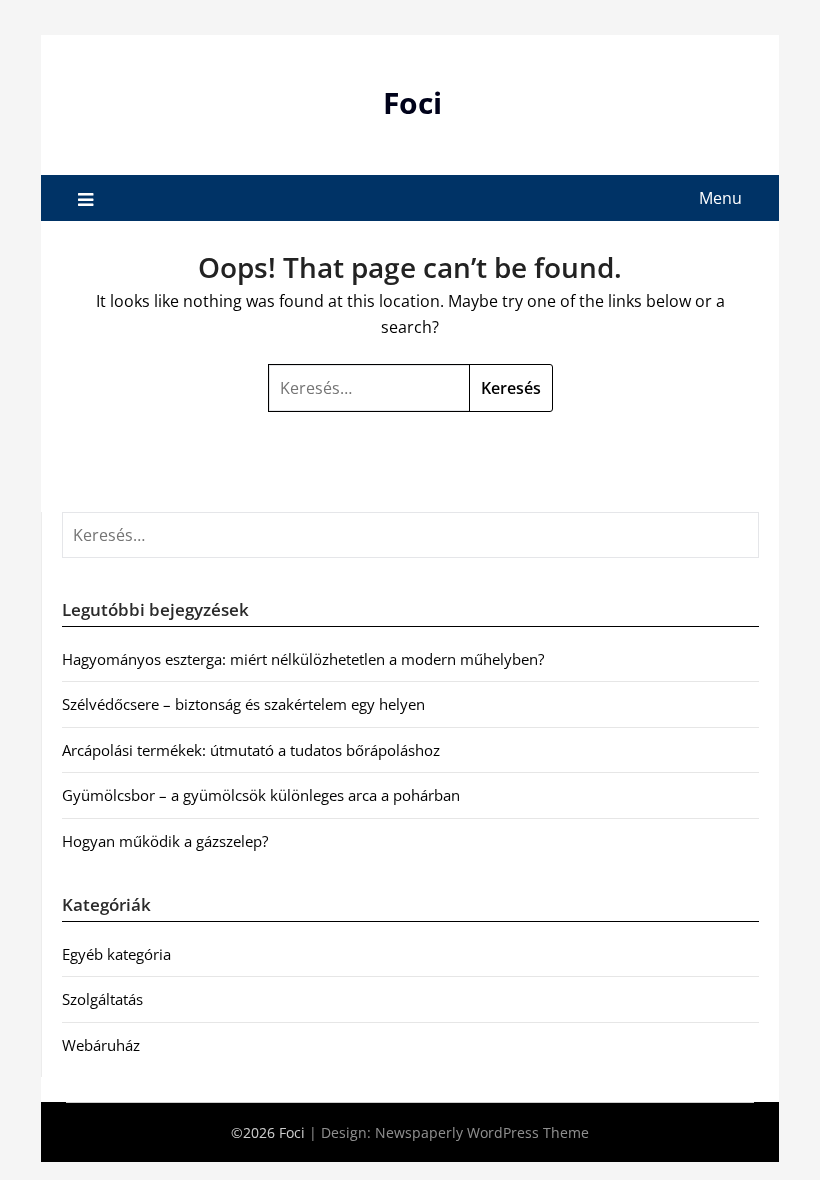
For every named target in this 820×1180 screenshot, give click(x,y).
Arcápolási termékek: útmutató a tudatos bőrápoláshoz (251, 750)
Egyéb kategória (116, 954)
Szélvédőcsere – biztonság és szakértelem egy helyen (243, 704)
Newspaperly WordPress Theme (482, 1132)
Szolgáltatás (102, 999)
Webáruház (101, 1045)
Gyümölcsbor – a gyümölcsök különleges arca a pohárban (261, 795)
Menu (720, 198)
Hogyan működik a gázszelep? (165, 841)
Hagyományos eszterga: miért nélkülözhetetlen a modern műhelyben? (303, 659)
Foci (412, 102)
